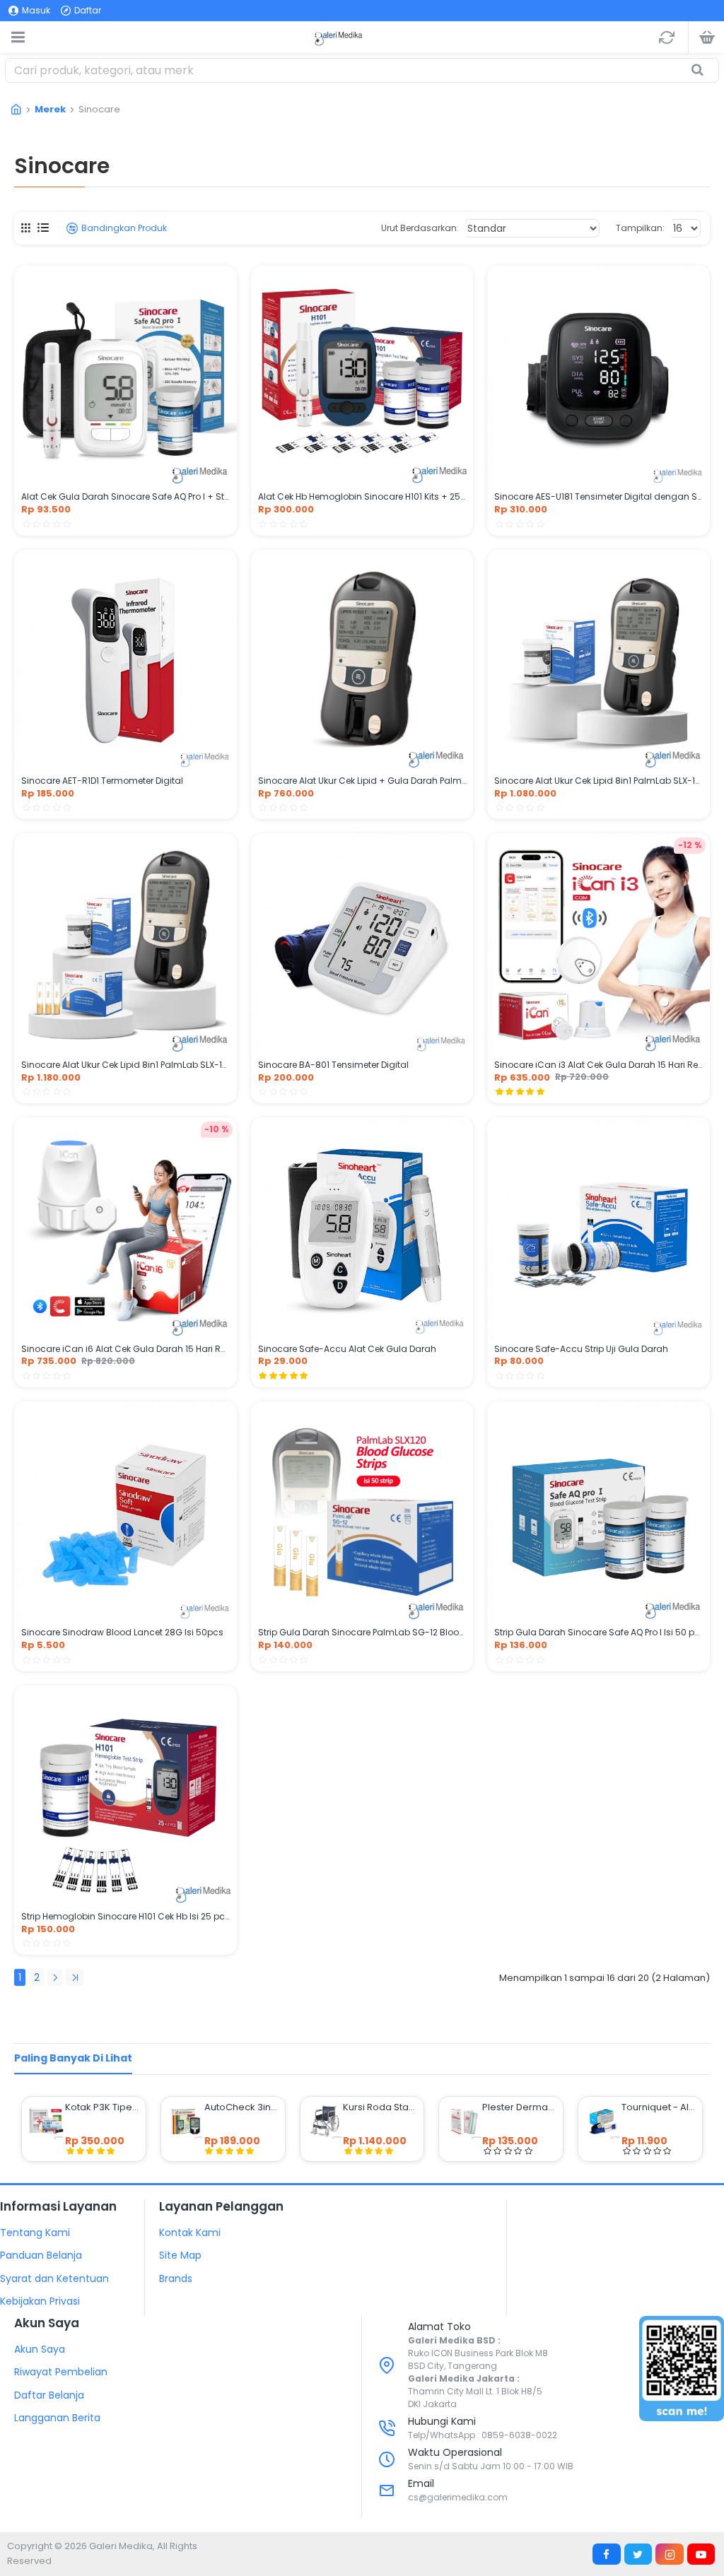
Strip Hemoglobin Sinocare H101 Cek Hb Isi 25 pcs (125, 1917)
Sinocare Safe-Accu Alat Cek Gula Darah (347, 1349)
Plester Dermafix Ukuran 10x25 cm (520, 2107)
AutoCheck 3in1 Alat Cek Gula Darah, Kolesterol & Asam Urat (242, 2107)
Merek (50, 109)
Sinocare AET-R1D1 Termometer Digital (102, 781)
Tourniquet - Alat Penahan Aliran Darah (659, 2107)
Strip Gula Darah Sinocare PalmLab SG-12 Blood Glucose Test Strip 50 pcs (362, 1633)
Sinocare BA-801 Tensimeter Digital (333, 1065)
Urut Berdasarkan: (420, 228)
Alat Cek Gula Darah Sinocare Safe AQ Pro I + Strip (125, 497)
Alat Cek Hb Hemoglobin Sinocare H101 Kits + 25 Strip (362, 497)
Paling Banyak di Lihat (73, 2058)
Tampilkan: (640, 228)
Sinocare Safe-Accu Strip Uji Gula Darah (581, 1349)
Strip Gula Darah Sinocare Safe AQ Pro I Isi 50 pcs (599, 1633)
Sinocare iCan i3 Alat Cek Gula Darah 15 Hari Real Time (599, 1065)
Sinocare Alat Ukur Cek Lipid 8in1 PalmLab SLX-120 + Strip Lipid (599, 781)
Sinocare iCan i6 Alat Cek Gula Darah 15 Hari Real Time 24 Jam (125, 1349)
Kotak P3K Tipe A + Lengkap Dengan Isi (103, 2107)
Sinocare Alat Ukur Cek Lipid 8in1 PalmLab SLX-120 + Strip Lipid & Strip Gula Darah (125, 1065)
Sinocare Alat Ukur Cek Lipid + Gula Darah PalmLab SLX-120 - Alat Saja (362, 781)
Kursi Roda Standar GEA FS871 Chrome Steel (380, 2107)
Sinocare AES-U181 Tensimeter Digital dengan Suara (599, 497)
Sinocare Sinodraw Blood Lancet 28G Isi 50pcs (122, 1633)
